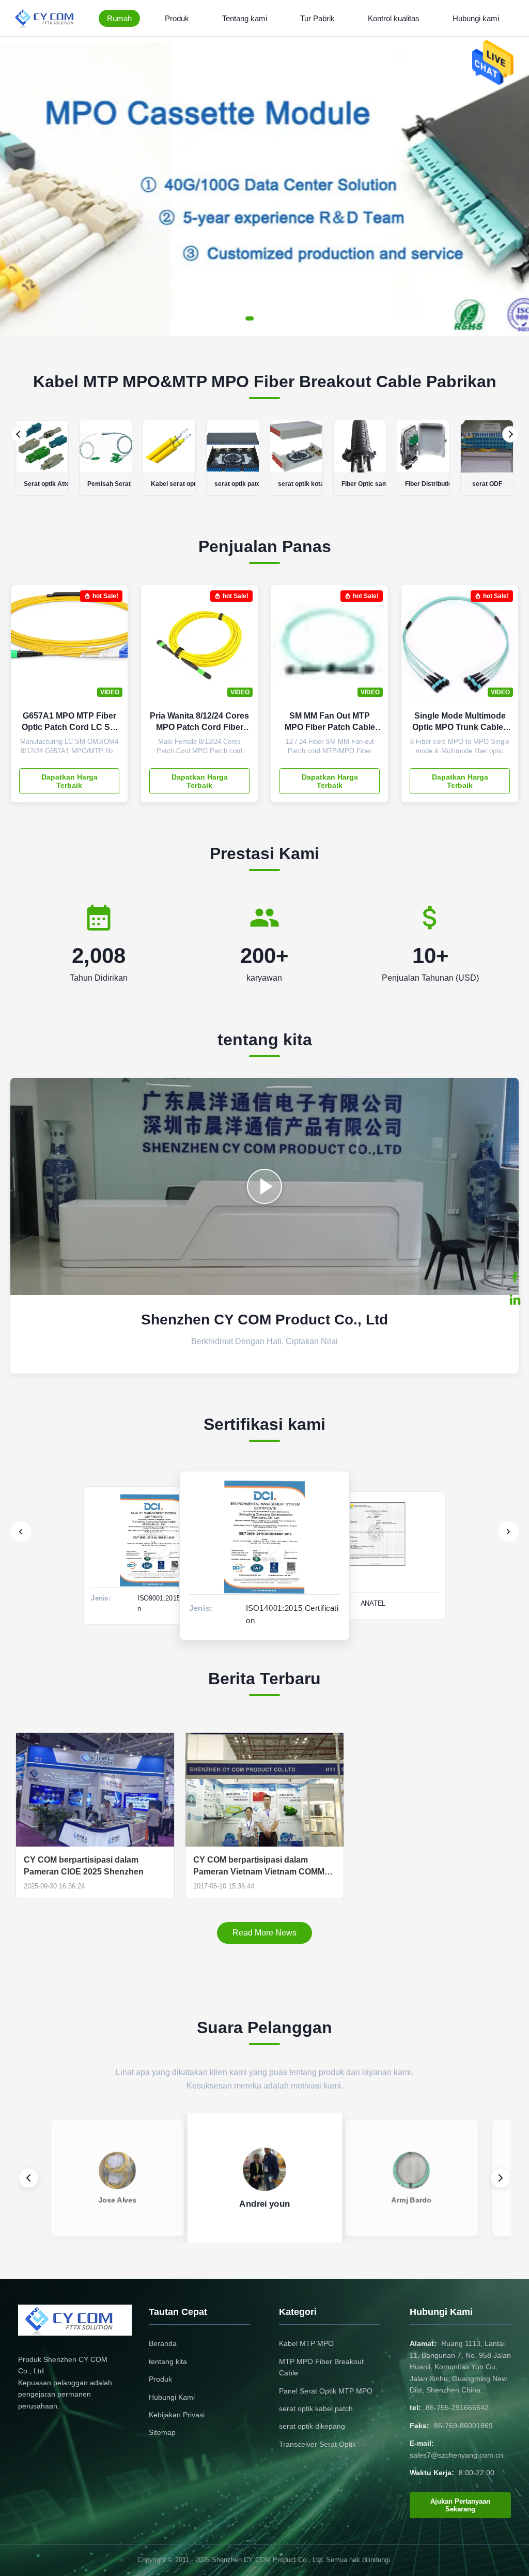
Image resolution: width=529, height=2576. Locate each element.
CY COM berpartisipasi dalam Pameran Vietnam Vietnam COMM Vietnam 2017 (259, 1866)
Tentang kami (245, 18)
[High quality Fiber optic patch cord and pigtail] (264, 1186)
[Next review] (501, 2178)
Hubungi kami (476, 18)
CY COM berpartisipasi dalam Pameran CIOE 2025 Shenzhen (84, 1865)
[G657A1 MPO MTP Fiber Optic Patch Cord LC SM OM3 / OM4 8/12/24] (112, 649)
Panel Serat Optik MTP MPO (326, 2391)
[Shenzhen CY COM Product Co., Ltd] (50, 18)
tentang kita (168, 2361)
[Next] (510, 434)
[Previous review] (28, 2178)
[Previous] (19, 434)
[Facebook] (515, 1277)
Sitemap (162, 2432)
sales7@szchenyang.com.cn (456, 2455)
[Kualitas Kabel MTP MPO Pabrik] (264, 333)
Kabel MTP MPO (306, 2343)
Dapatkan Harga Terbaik (69, 781)
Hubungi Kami (172, 2397)
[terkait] (515, 1300)
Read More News (264, 1933)
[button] (17, 186)
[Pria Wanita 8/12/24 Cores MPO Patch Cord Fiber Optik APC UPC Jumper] (242, 649)
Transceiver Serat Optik (317, 2444)
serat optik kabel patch (316, 2409)
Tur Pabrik (317, 18)
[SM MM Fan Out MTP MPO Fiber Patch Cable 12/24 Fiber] (372, 649)
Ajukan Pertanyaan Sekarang (460, 2505)
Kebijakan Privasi (177, 2415)
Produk (177, 18)
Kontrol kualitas (394, 18)
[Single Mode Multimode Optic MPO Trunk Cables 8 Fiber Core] (503, 649)
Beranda (163, 2343)
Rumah (119, 18)
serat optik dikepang (312, 2426)
